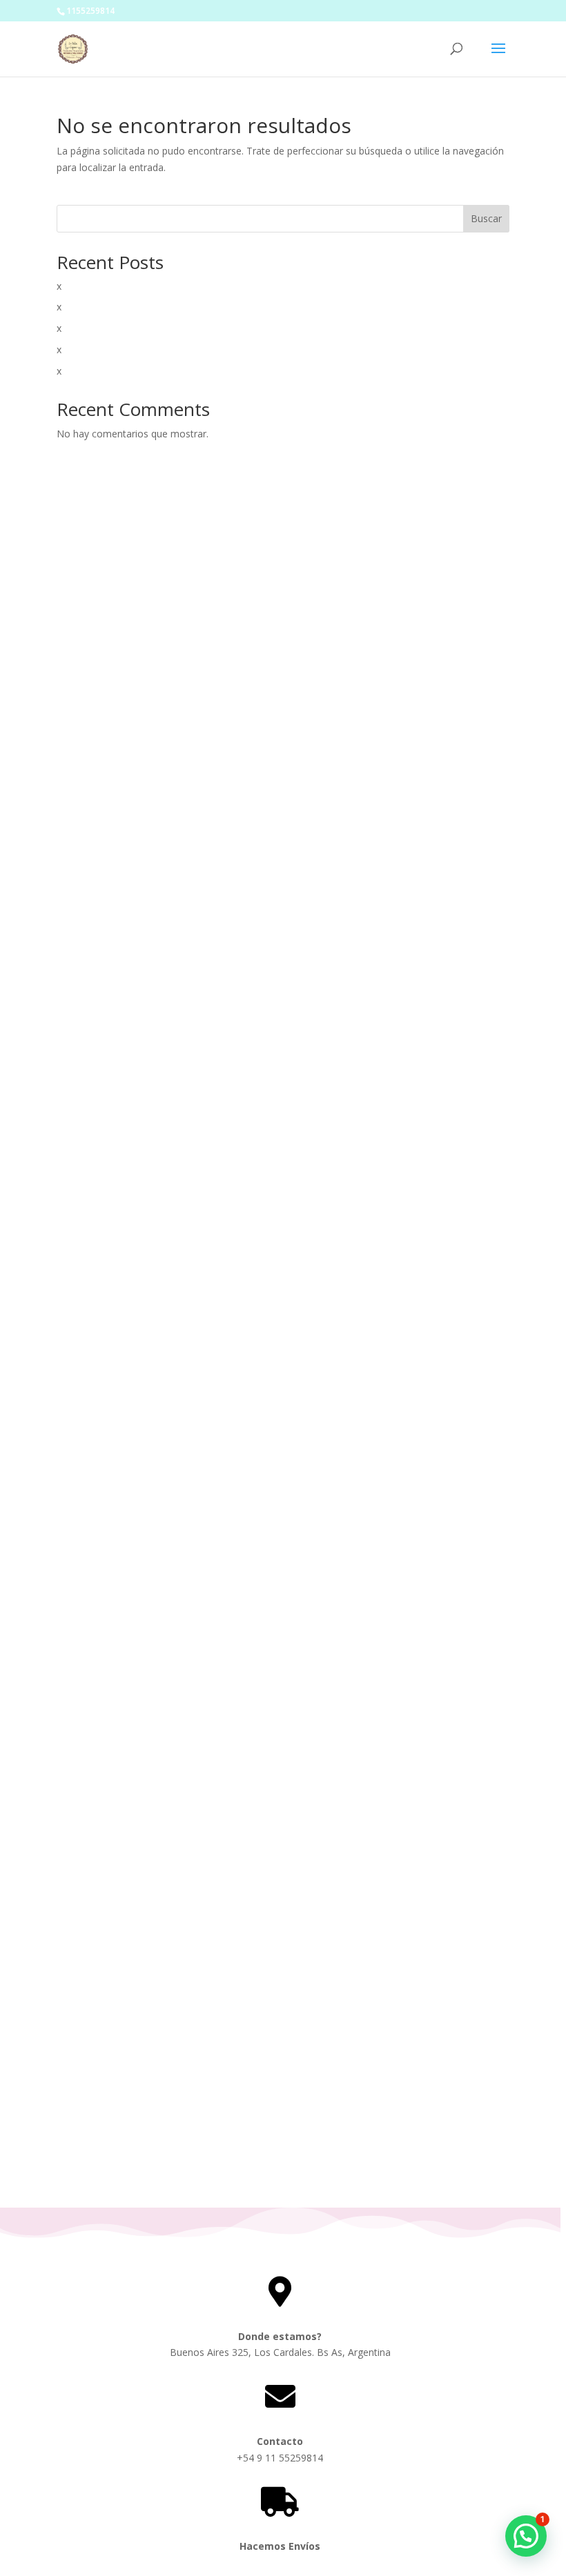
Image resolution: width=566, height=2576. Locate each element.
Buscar (486, 218)
